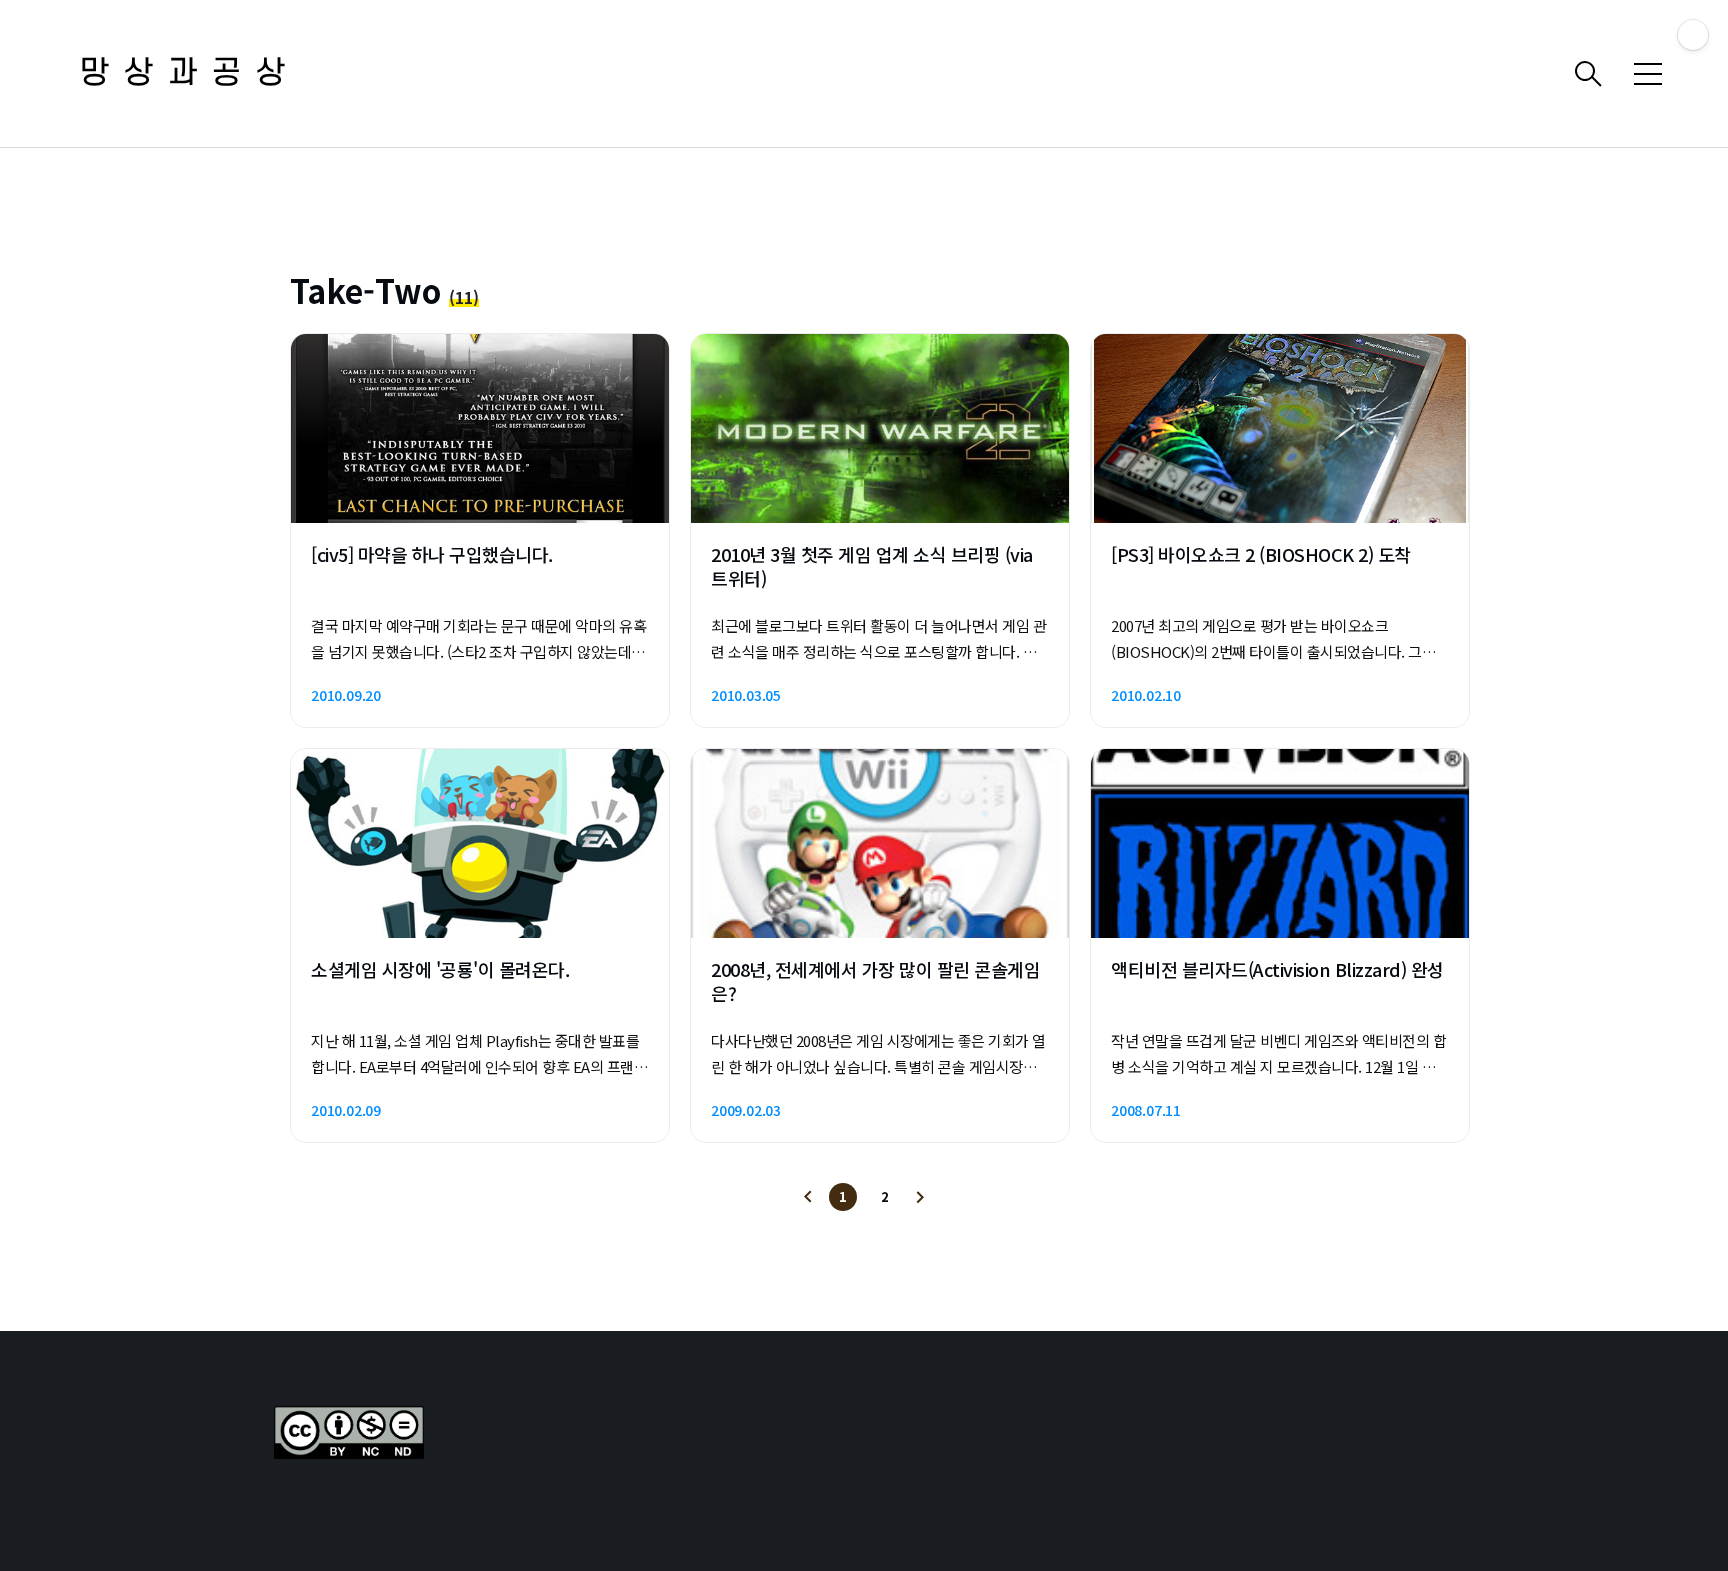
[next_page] (920, 1197)
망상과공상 (190, 73)
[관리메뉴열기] (1693, 35)
